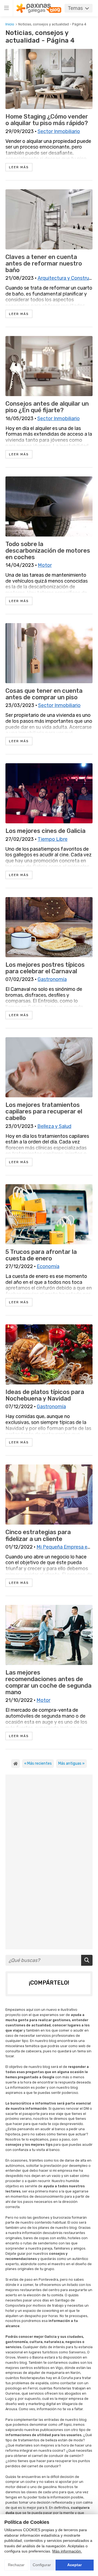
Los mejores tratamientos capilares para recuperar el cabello (44, 1112)
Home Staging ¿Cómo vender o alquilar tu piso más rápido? (47, 120)
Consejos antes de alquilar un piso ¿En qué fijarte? (47, 407)
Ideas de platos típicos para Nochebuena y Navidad (45, 1395)
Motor (45, 565)
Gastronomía (52, 979)
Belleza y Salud (54, 1126)
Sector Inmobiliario (59, 131)
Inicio (10, 24)
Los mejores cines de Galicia (45, 831)
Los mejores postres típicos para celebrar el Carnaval (45, 968)
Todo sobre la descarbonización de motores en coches (48, 551)
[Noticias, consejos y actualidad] (16, 1764)
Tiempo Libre (53, 839)
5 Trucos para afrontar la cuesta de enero (41, 1255)
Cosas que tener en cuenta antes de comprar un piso (44, 694)
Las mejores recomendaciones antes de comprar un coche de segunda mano (48, 1683)
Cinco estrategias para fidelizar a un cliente (38, 1535)
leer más (19, 167)
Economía (48, 1266)
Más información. (67, 2551)
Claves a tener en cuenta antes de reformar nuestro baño (44, 264)
